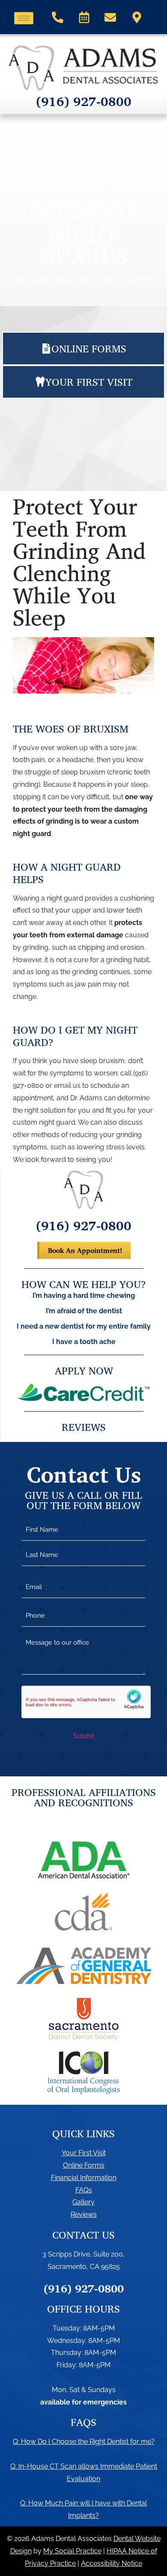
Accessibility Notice (112, 2563)
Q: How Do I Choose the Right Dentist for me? (84, 2442)
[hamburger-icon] (24, 18)
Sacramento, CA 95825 (84, 2267)
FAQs (84, 2190)
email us (67, 1086)
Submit (84, 1736)
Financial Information (84, 2178)
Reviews (84, 2214)
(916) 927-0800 (84, 101)
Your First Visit (84, 2153)
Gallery (83, 2202)
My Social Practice (72, 2551)
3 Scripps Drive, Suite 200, (83, 2254)
